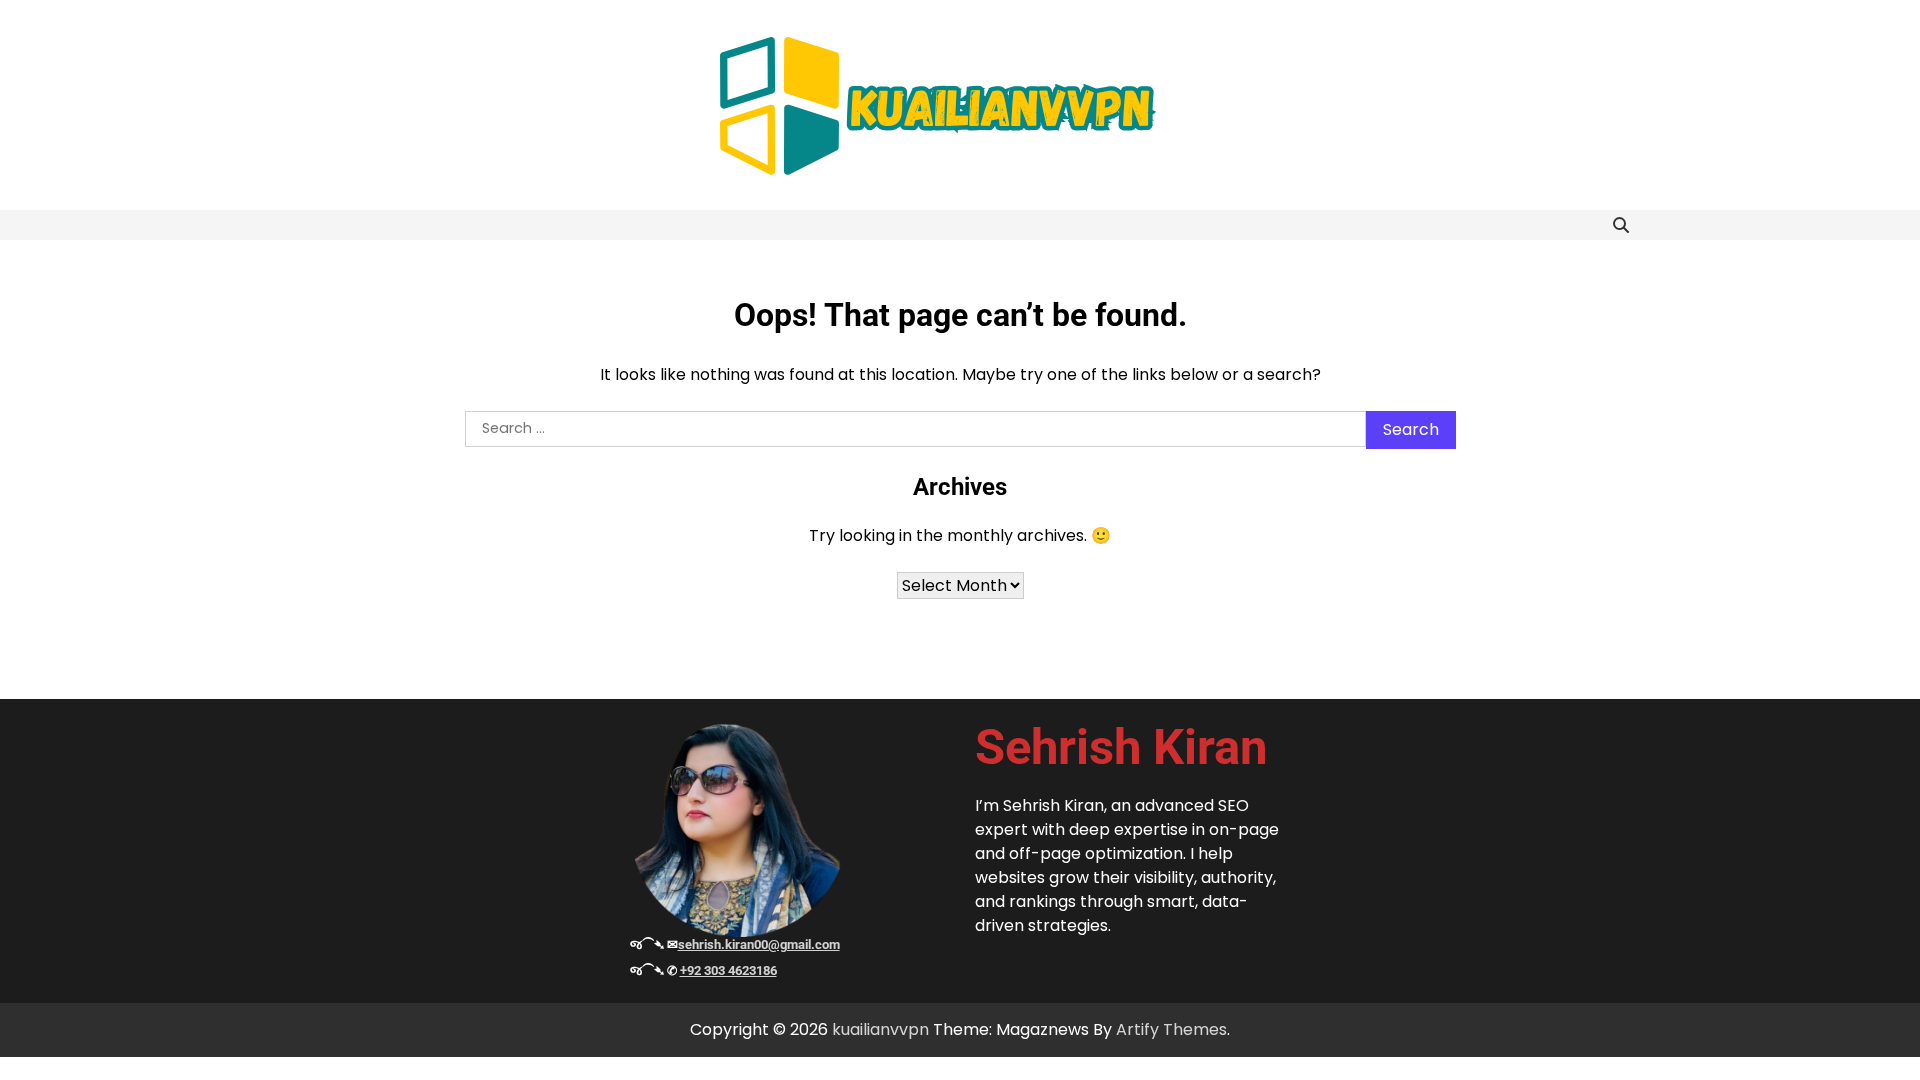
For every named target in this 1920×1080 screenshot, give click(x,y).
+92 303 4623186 (728, 970)
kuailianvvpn (880, 1029)
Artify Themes (1171, 1029)
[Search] (1621, 225)
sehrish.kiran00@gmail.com (759, 944)
